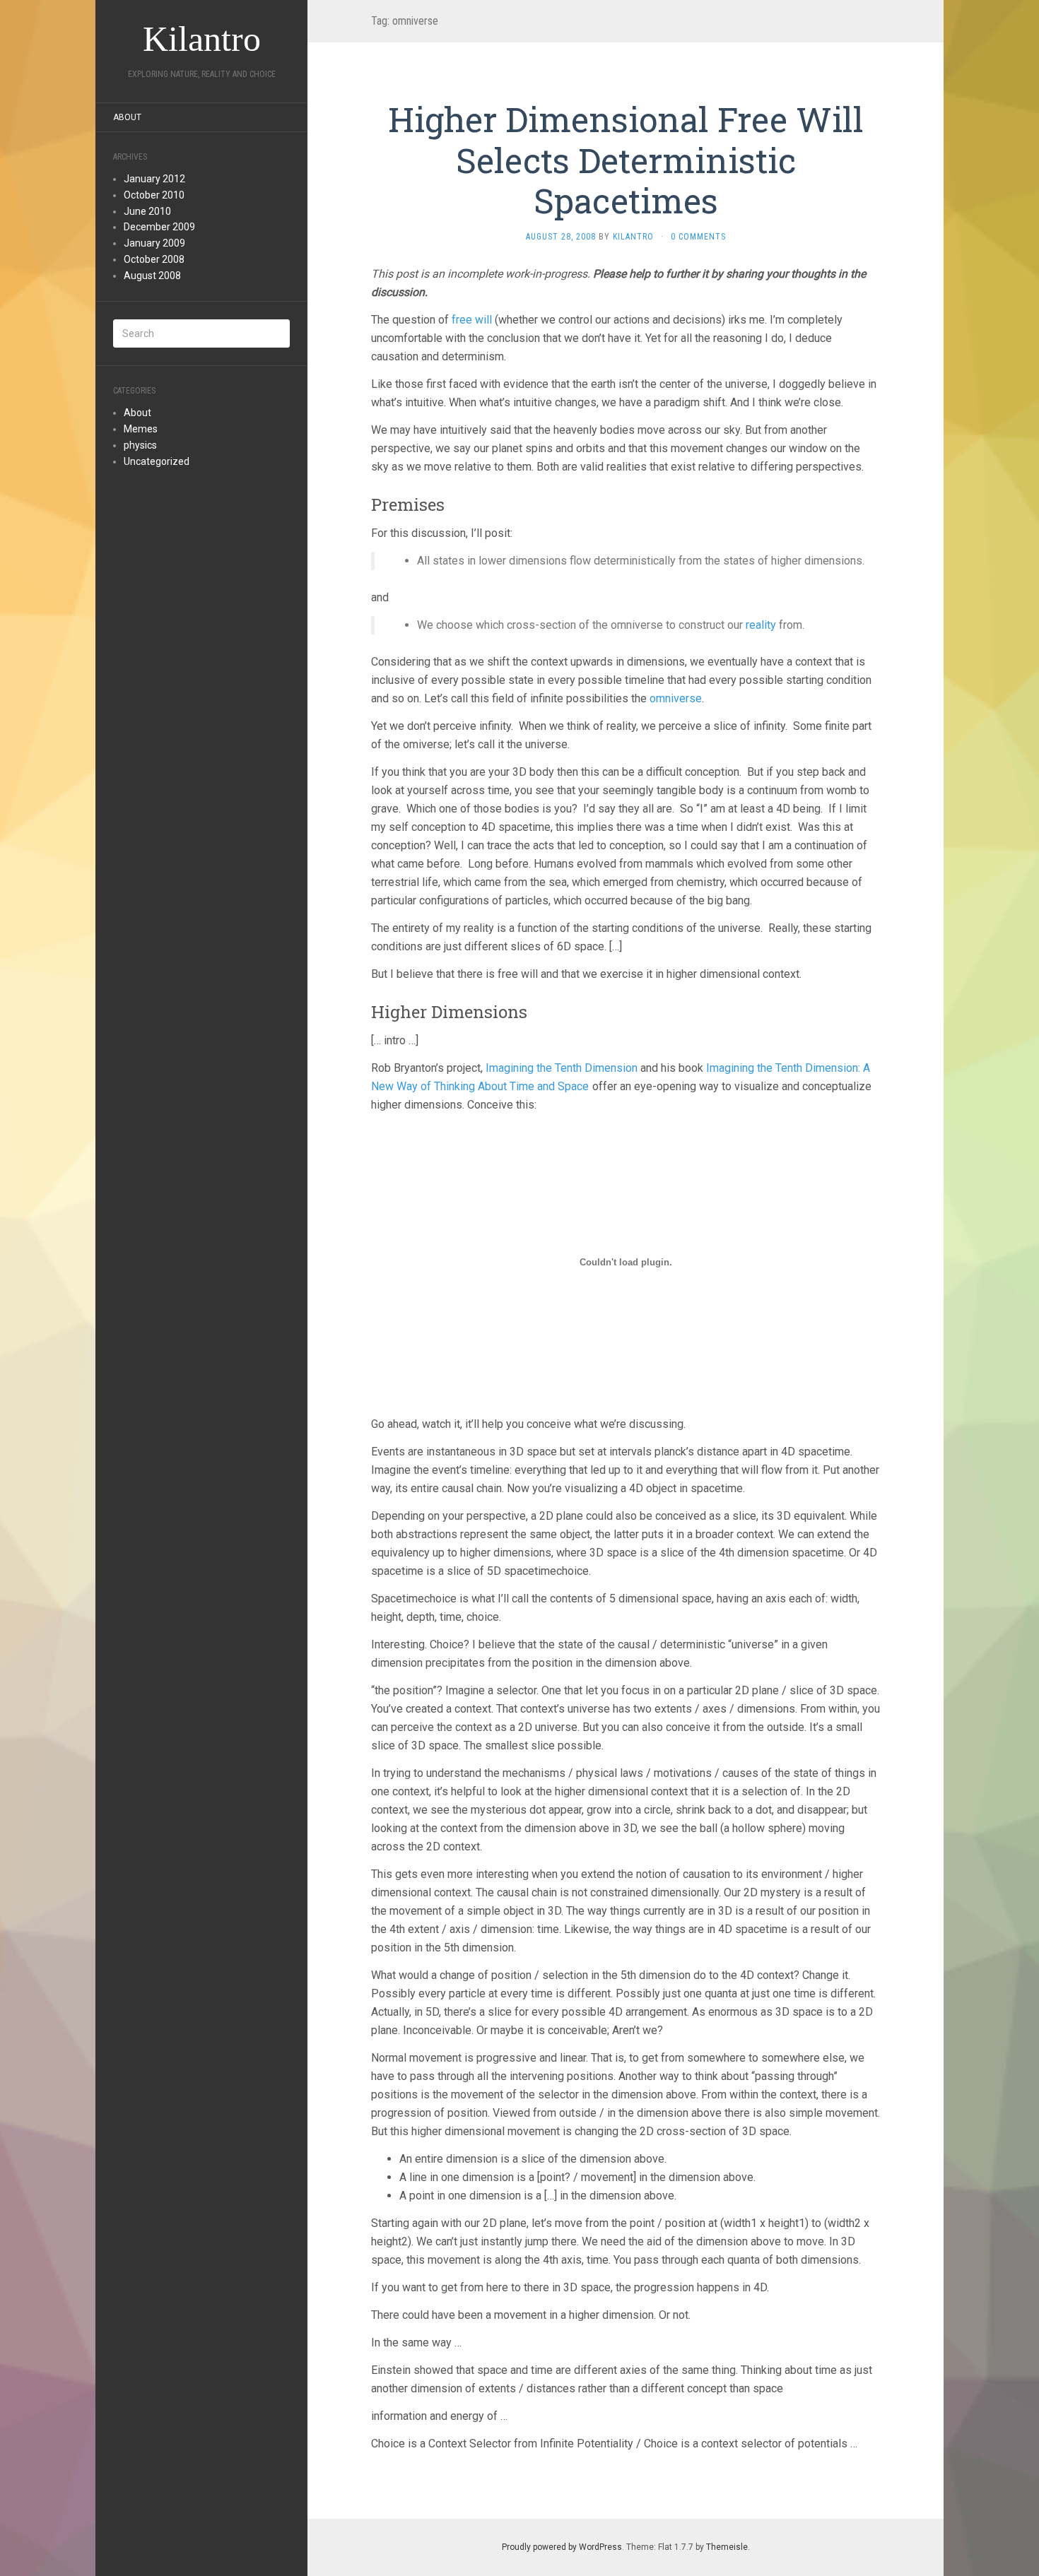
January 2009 (154, 243)
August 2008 (152, 276)
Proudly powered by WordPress (562, 2547)
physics (140, 445)
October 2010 (154, 195)
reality (761, 625)
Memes (141, 429)
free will (472, 320)
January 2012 (154, 179)
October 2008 (154, 259)
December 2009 (159, 227)
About (127, 117)
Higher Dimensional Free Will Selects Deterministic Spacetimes (626, 160)
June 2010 (147, 211)
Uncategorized (157, 461)
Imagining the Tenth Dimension (562, 1068)
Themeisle (727, 2547)
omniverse (676, 698)
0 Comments (698, 237)
